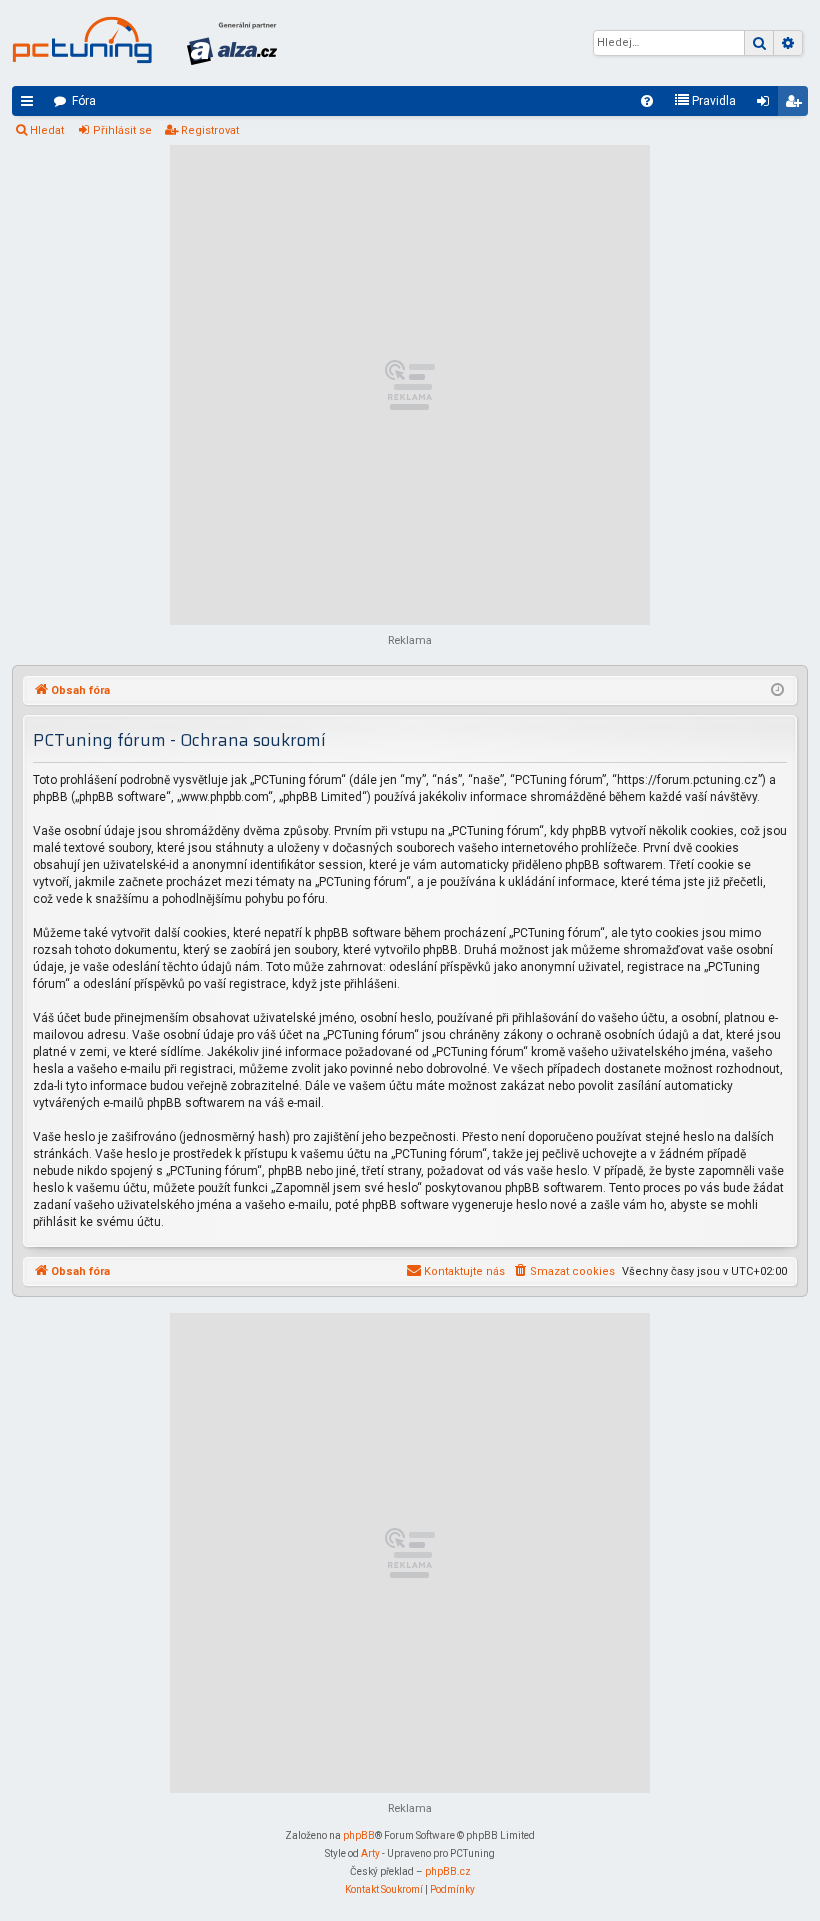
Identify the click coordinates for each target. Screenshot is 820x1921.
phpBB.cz (448, 1871)
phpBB (359, 1835)
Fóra (84, 101)
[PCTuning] (82, 40)
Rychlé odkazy (31, 105)
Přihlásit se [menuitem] (767, 105)
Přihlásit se (122, 130)
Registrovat (210, 130)
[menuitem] (647, 101)
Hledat (47, 130)
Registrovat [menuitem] (797, 105)
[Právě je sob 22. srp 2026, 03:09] (777, 691)
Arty (370, 1853)
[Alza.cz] (232, 43)
